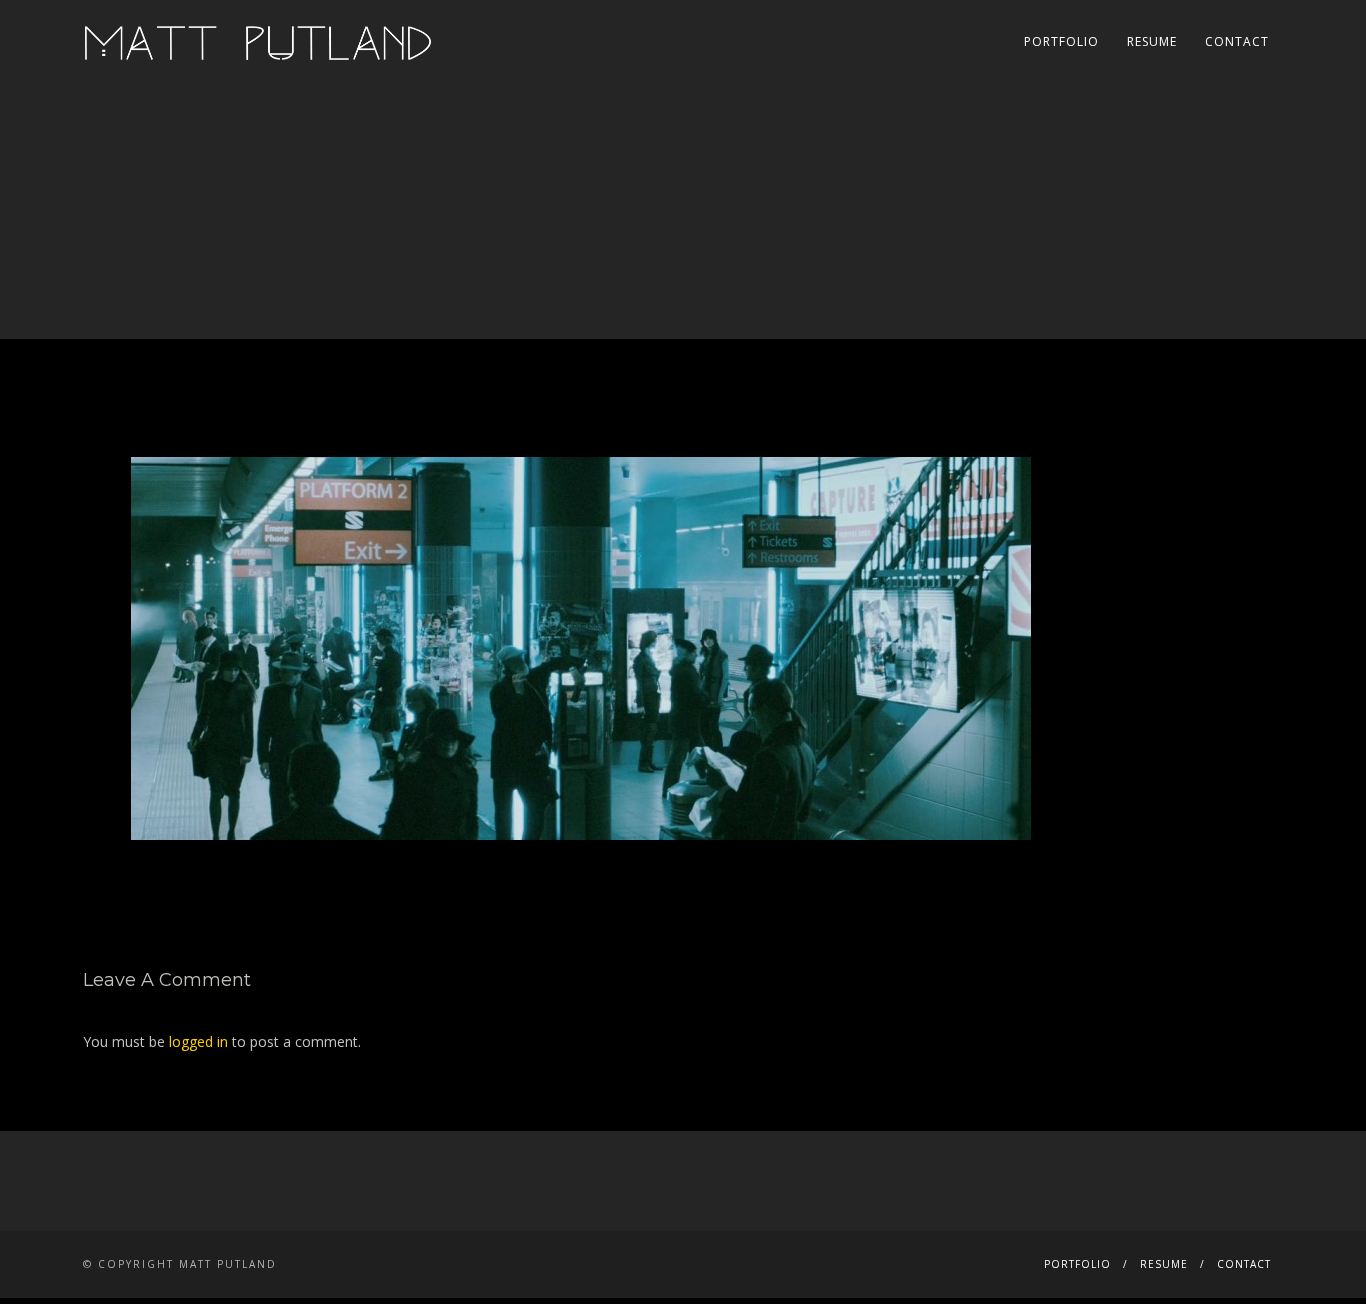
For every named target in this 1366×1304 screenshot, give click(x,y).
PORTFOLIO (1061, 41)
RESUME (1152, 41)
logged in (198, 1041)
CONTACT (1237, 41)
